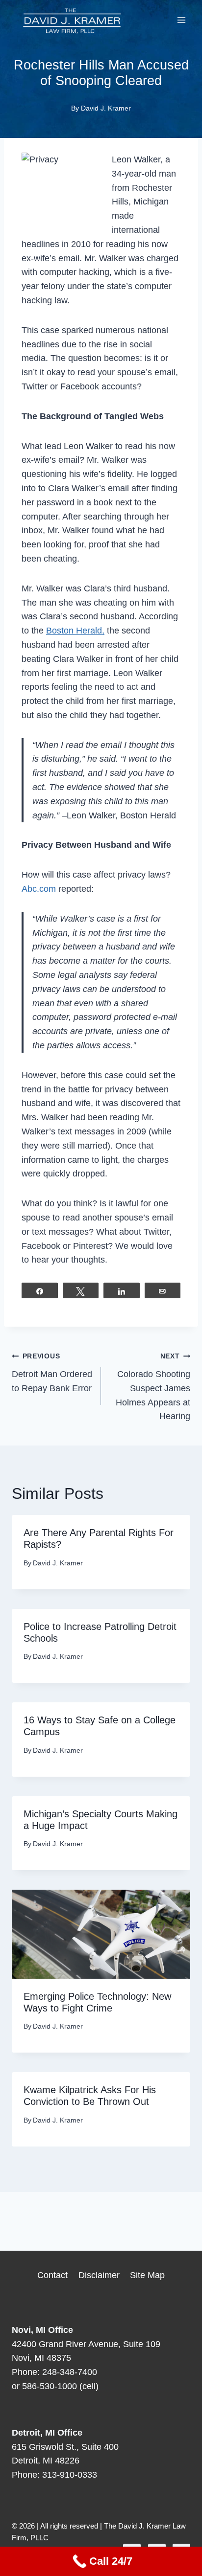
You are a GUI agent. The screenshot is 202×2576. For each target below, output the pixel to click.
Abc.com (39, 889)
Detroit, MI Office (47, 2433)
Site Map (147, 2275)
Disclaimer (99, 2275)
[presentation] (101, 1934)
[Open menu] (181, 20)
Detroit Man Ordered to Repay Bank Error (52, 1373)
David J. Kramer (106, 108)
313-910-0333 (70, 2475)
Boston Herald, (75, 631)
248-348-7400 (70, 2372)
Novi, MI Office (42, 2330)
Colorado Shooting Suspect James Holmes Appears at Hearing (153, 1387)
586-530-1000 (50, 2386)
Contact (52, 2275)
